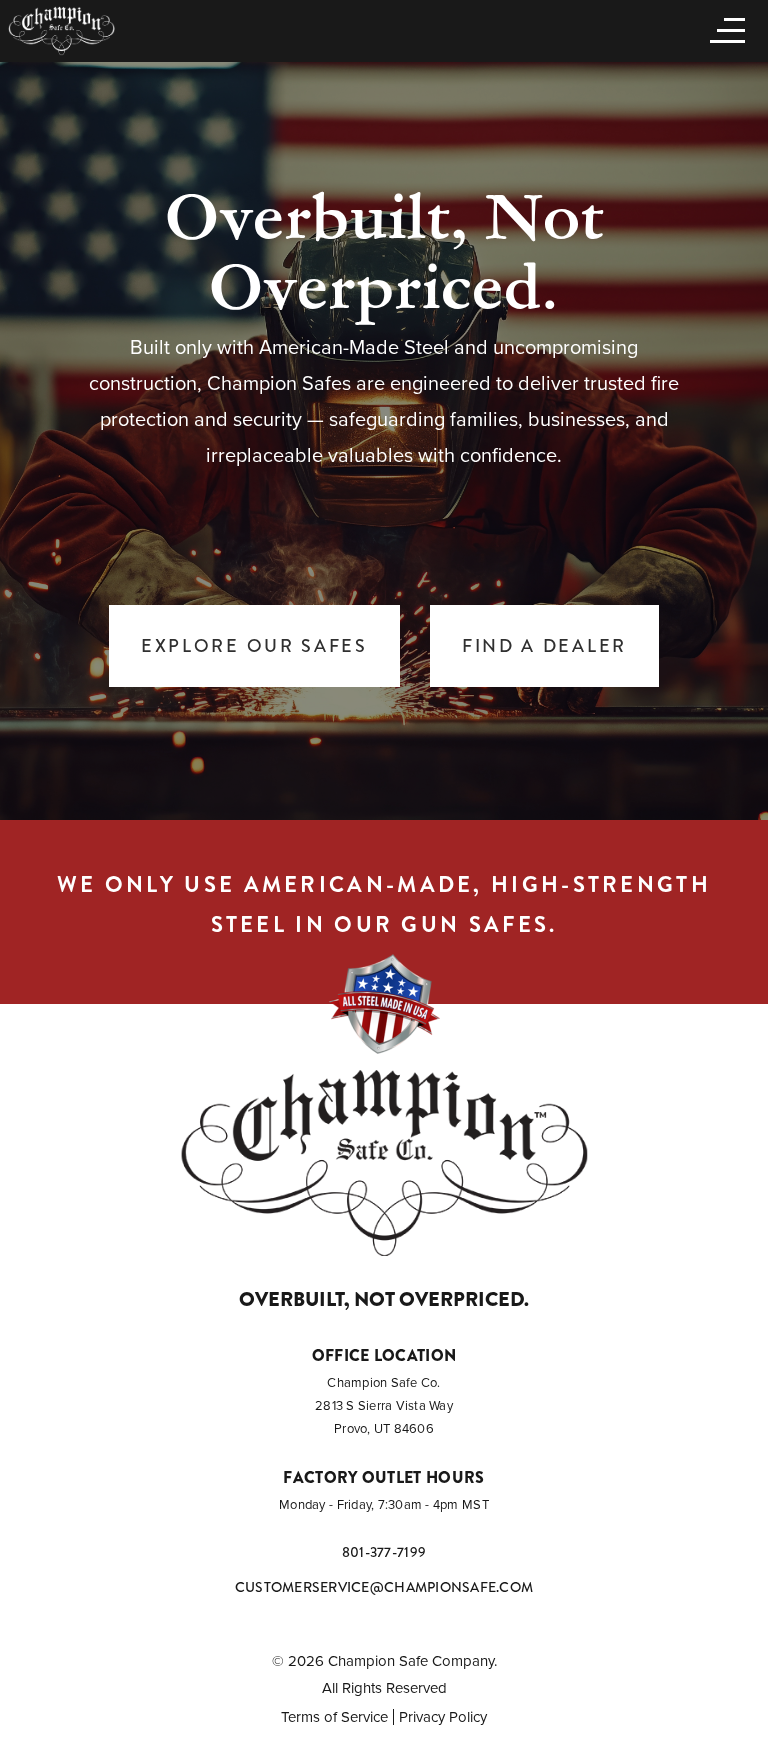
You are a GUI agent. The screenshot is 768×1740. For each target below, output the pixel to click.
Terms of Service (334, 1717)
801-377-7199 (384, 1552)
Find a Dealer (544, 646)
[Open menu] (723, 29)
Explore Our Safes (254, 646)
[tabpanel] (384, 440)
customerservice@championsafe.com (384, 1587)
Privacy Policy (443, 1717)
